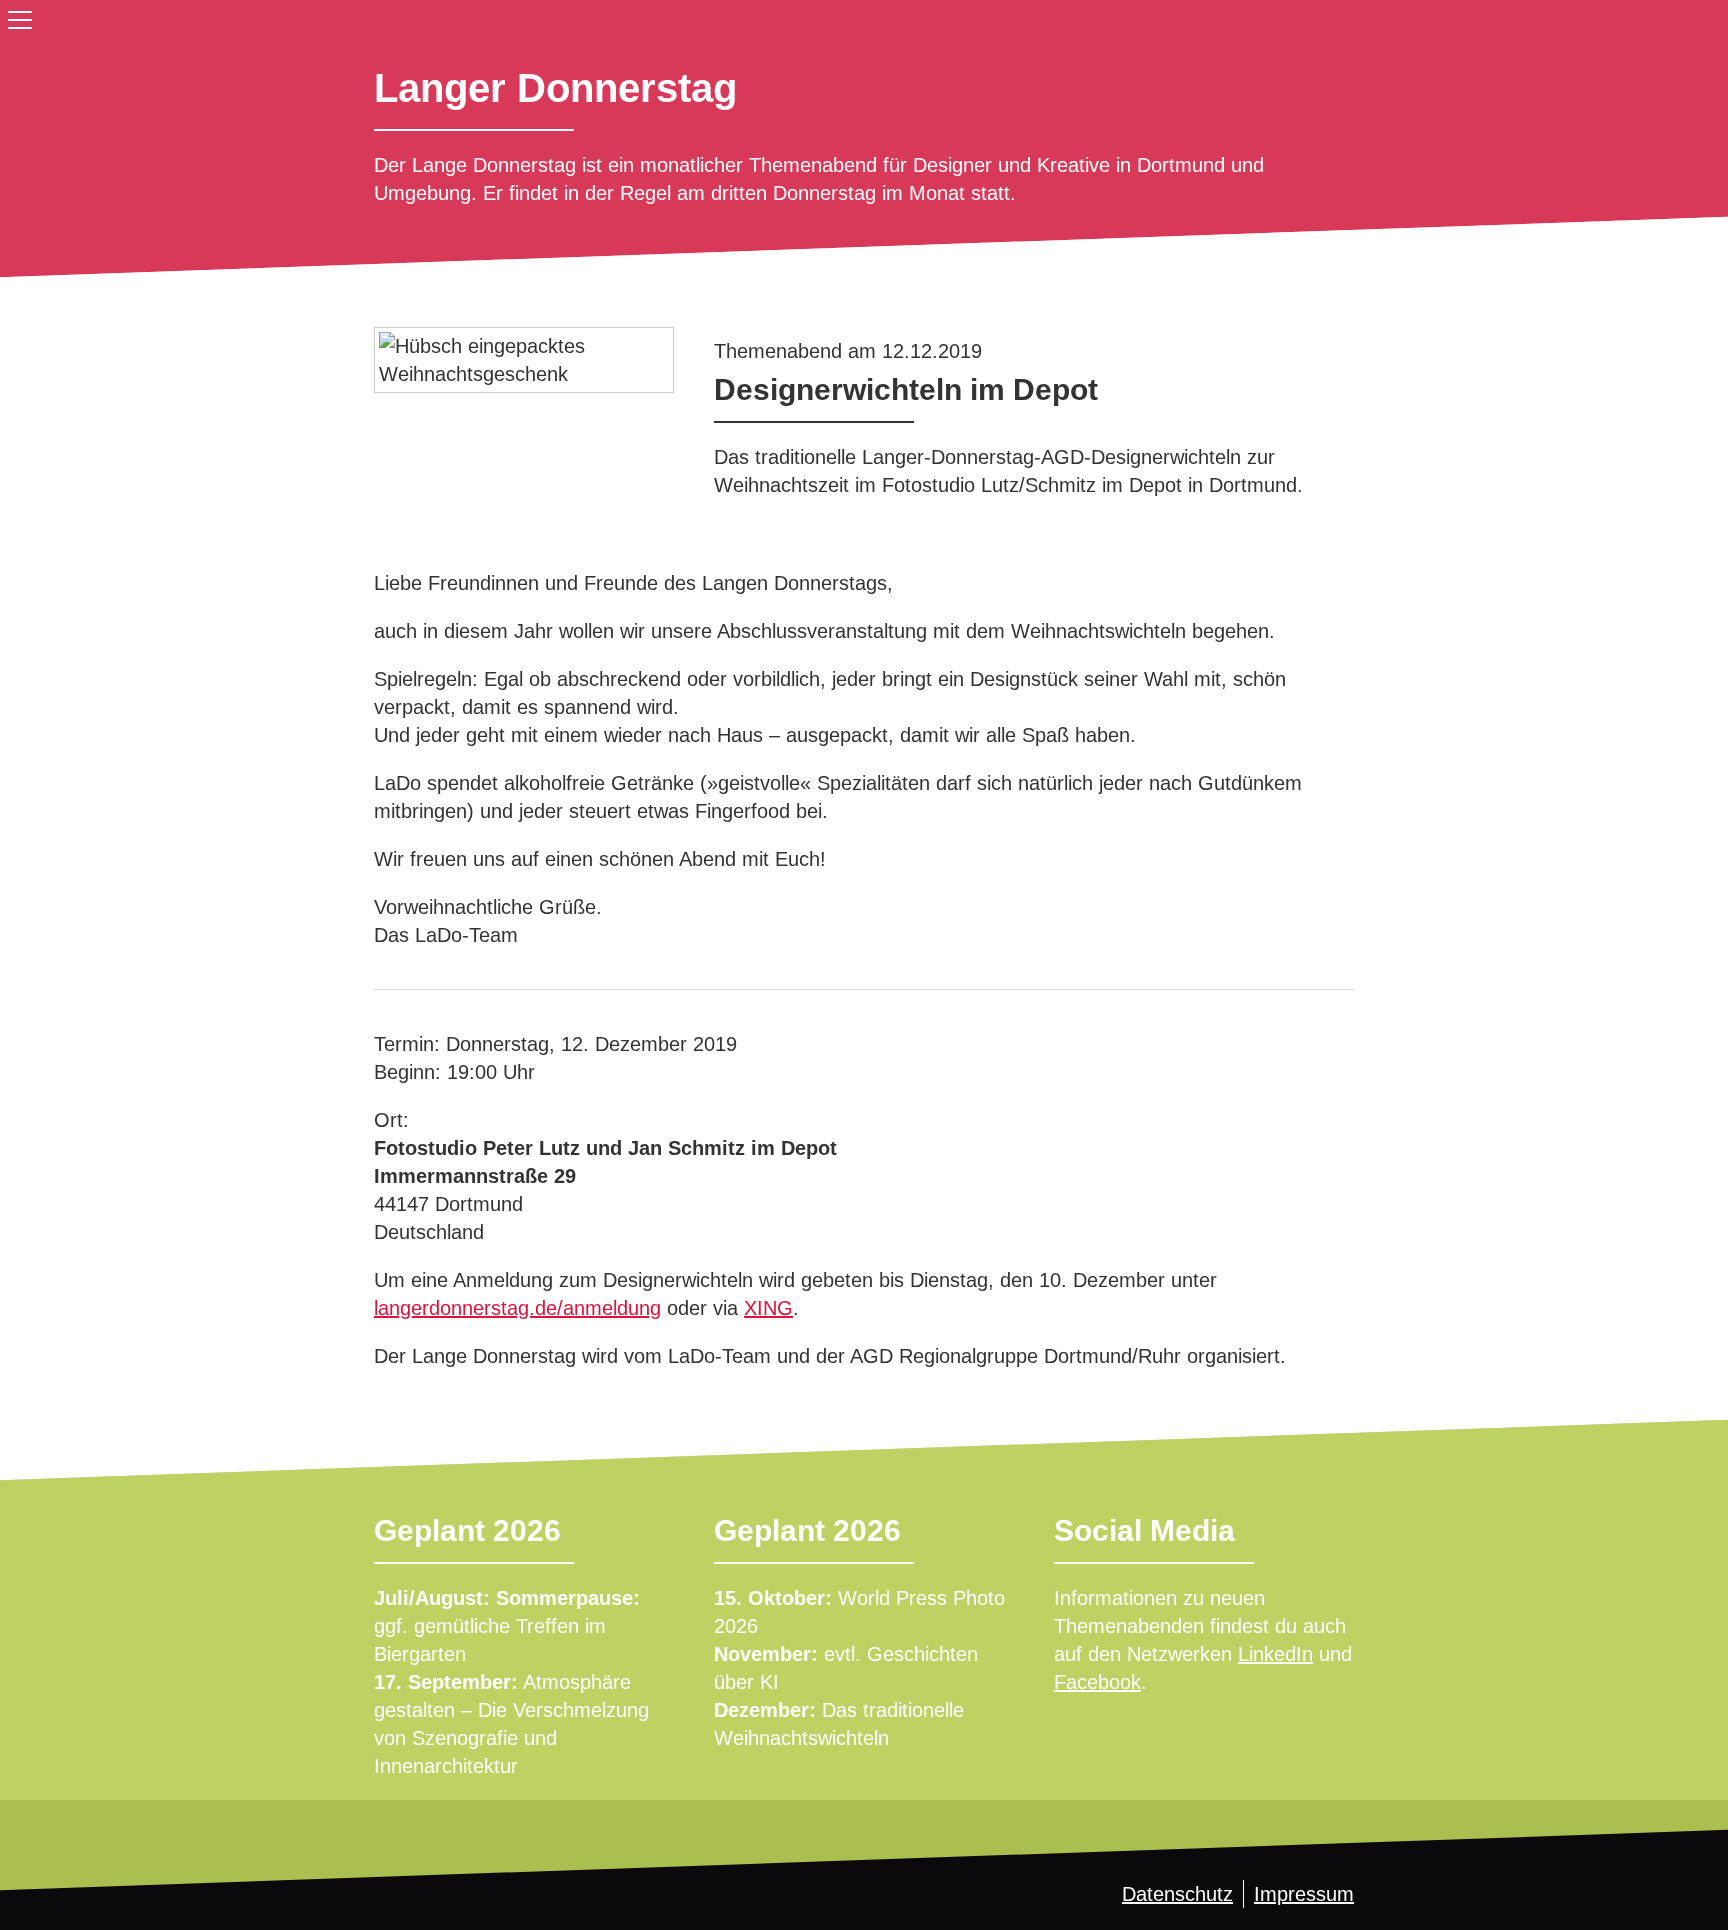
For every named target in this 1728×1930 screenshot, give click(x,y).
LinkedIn (1275, 1654)
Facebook (1097, 1682)
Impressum (1304, 1894)
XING (768, 1308)
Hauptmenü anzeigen (16, 16)
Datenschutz (1177, 1894)
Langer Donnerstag (555, 88)
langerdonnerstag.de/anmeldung (517, 1308)
